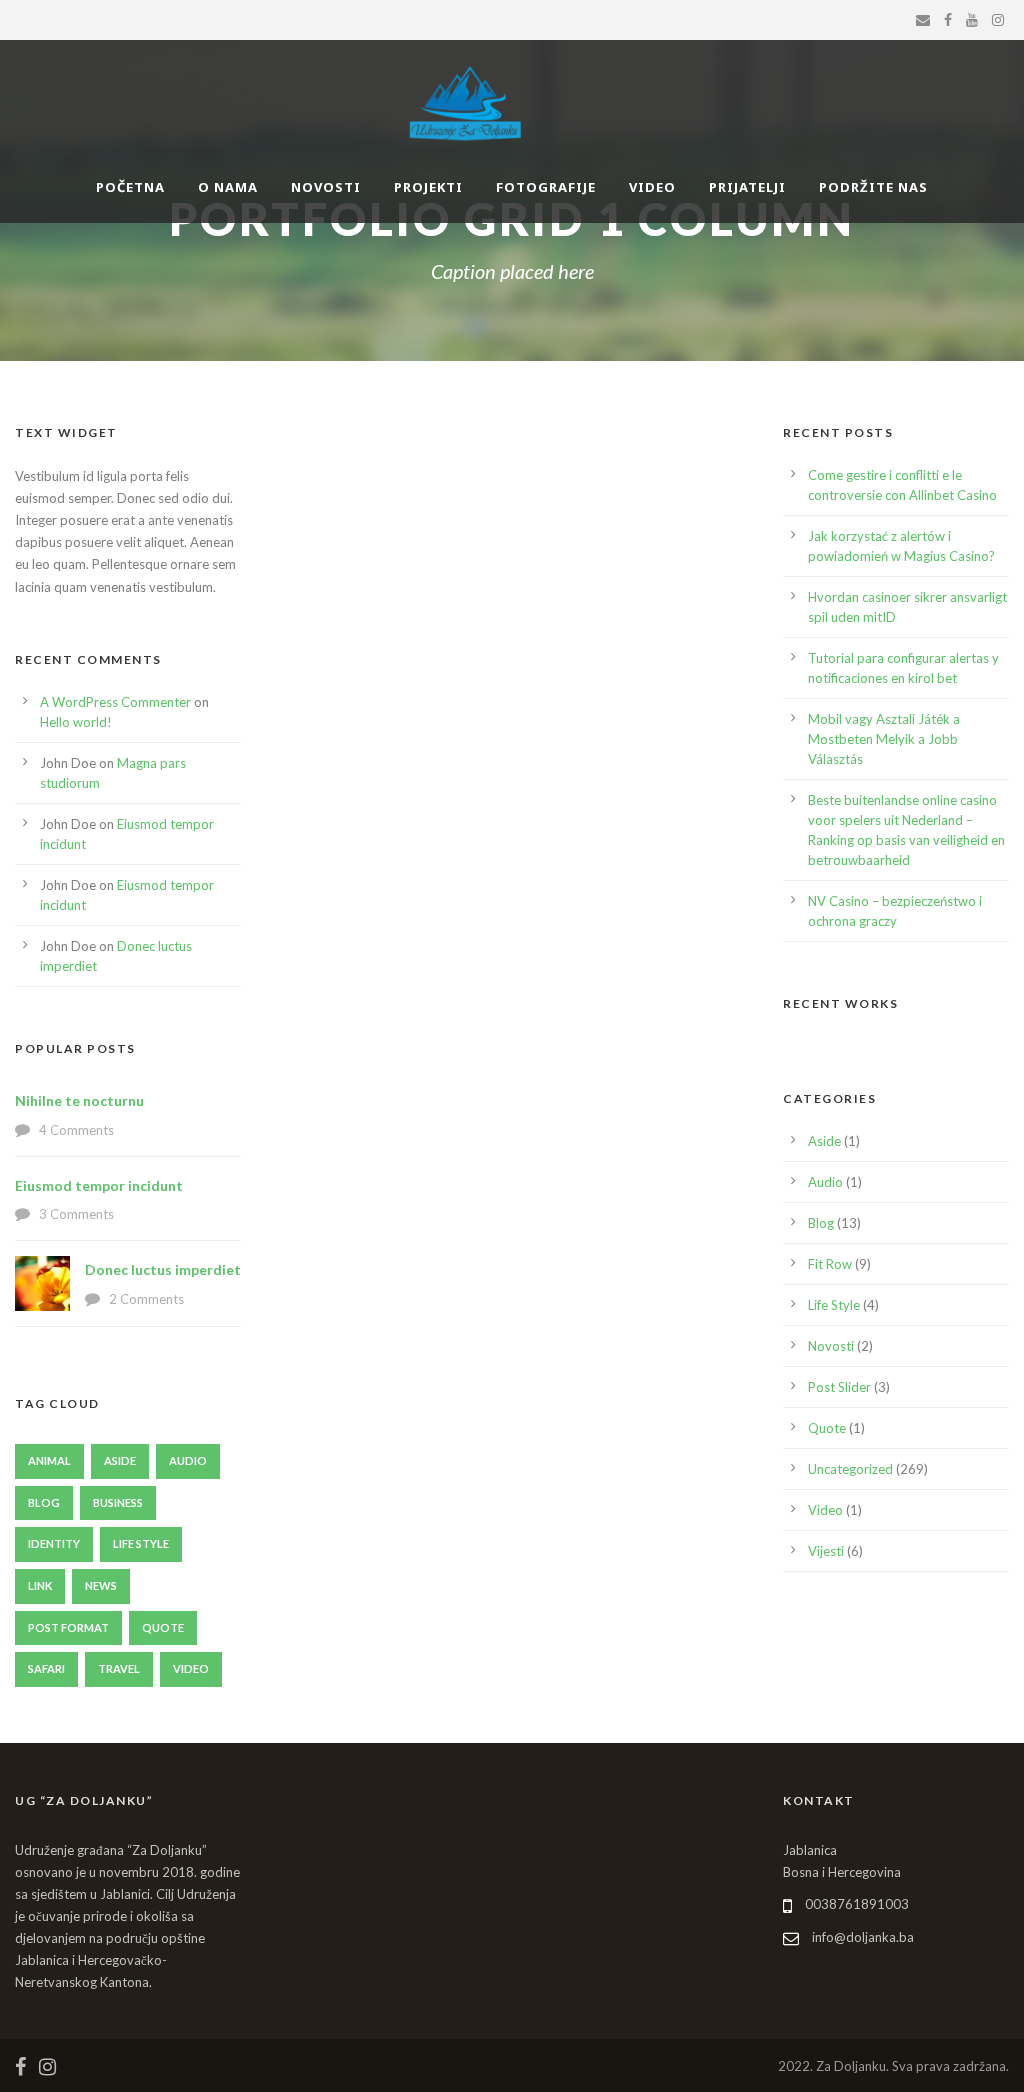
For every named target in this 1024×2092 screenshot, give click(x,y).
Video (191, 1668)
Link (40, 1585)
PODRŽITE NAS (873, 187)
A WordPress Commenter (115, 702)
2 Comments (146, 1299)
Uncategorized (850, 1469)
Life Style (141, 1543)
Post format (68, 1627)
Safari (46, 1668)
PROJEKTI (428, 187)
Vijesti (826, 1551)
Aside (120, 1460)
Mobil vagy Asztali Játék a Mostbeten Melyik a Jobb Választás (884, 739)
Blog (44, 1502)
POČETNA (130, 187)
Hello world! (76, 722)
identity (54, 1543)
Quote (163, 1627)
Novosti (831, 1346)
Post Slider (839, 1387)
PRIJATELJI (747, 187)
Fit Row (830, 1264)
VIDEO (652, 187)
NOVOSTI (326, 187)
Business (118, 1502)
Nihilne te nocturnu (79, 1100)
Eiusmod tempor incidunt (99, 1185)
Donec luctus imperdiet (163, 1269)
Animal (49, 1460)
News (101, 1585)
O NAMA (228, 187)
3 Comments (76, 1214)
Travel (119, 1668)
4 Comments (76, 1130)
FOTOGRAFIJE (546, 187)
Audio (188, 1460)
